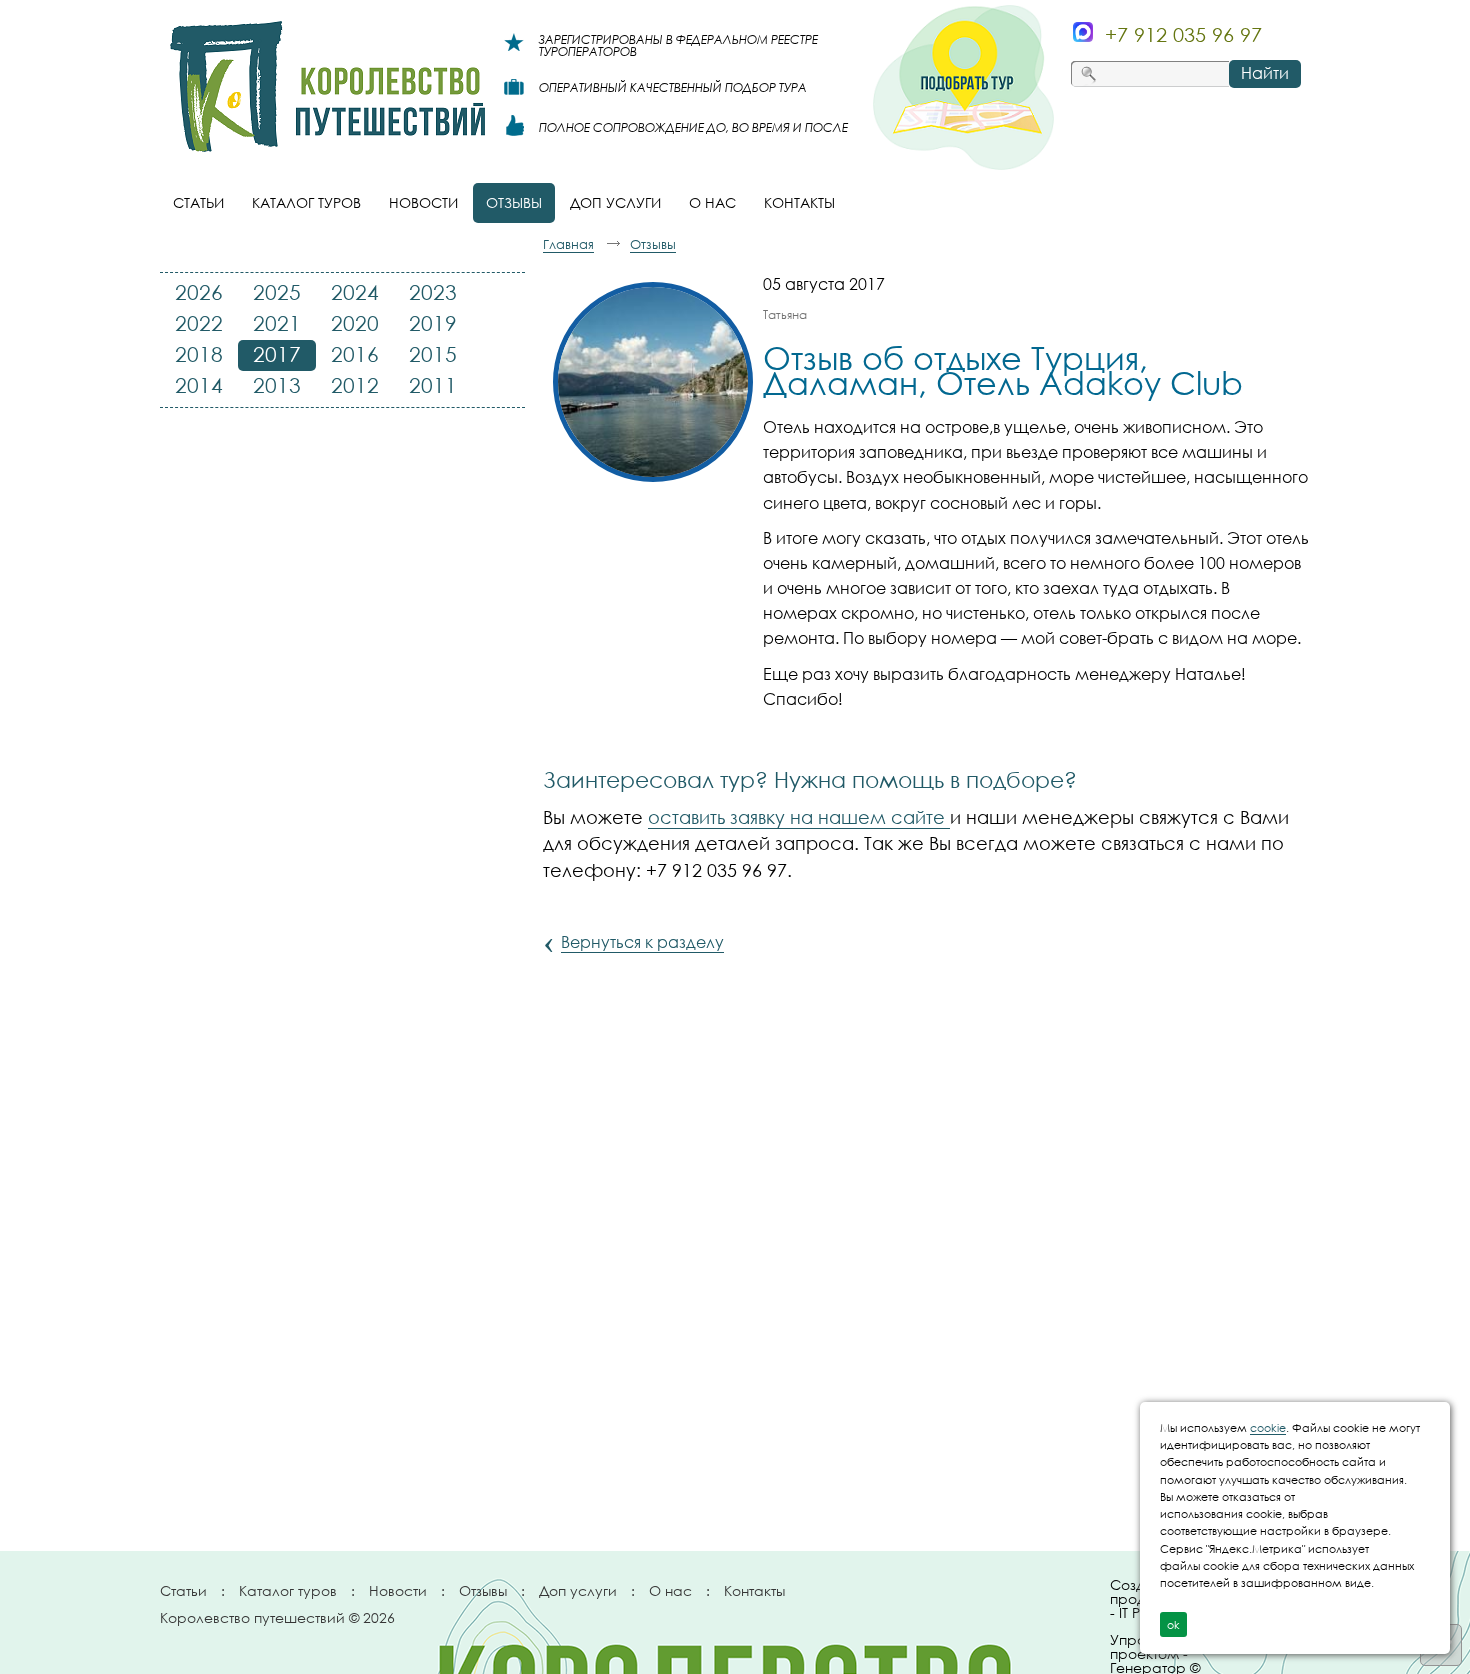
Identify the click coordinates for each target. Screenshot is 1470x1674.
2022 (199, 323)
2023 (433, 292)
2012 (355, 385)
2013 (277, 385)
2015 (433, 354)
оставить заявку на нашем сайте (799, 817)
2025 (277, 292)
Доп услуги (578, 1590)
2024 (355, 292)
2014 (199, 385)
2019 (433, 323)
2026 (199, 292)
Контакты (754, 1590)
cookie (1268, 1427)
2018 (199, 354)
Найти (1265, 73)
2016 (355, 354)
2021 (277, 323)
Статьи (183, 1590)
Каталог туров (288, 1590)
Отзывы (483, 1590)
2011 (433, 385)
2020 (355, 323)
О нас (670, 1590)
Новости (398, 1590)
